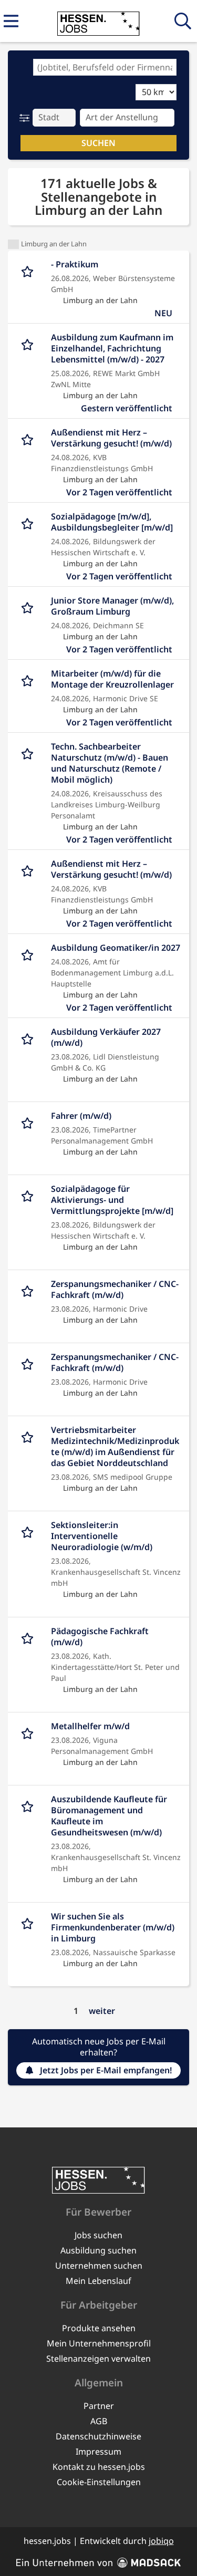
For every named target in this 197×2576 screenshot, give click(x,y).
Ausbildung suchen (98, 2250)
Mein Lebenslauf (98, 2281)
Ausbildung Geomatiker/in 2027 (116, 948)
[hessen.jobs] (98, 22)
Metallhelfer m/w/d (90, 1726)
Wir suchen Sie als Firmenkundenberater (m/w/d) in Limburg (113, 1928)
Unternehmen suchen (99, 2266)
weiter (102, 2011)
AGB (99, 2421)
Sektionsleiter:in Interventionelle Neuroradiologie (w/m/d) (102, 1536)
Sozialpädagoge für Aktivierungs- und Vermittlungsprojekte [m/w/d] (112, 1200)
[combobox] (105, 67)
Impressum (98, 2452)
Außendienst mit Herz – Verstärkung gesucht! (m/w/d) (111, 438)
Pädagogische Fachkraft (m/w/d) (100, 1637)
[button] (27, 118)
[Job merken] (30, 270)
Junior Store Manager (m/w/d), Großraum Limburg (112, 606)
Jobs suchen (98, 2235)
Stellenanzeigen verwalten (98, 2359)
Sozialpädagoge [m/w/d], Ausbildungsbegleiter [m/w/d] (112, 522)
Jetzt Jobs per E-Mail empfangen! (106, 2070)
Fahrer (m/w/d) (81, 1116)
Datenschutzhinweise (98, 2436)
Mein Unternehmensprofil (99, 2343)
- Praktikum (75, 264)
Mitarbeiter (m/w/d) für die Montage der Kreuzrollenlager (112, 679)
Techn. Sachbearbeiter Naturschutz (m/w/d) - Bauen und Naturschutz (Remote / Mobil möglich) (110, 763)
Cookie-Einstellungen (99, 2482)
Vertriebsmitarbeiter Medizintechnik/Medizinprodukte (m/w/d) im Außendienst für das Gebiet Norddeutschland (115, 1447)
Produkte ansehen (99, 2328)
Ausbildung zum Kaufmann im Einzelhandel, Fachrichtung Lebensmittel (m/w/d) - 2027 (112, 349)
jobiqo (161, 2541)
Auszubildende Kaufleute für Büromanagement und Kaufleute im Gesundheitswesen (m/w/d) (109, 1816)
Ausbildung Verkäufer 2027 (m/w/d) (106, 1037)
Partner (99, 2406)
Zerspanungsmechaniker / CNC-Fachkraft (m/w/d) (115, 1290)
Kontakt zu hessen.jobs (99, 2467)
